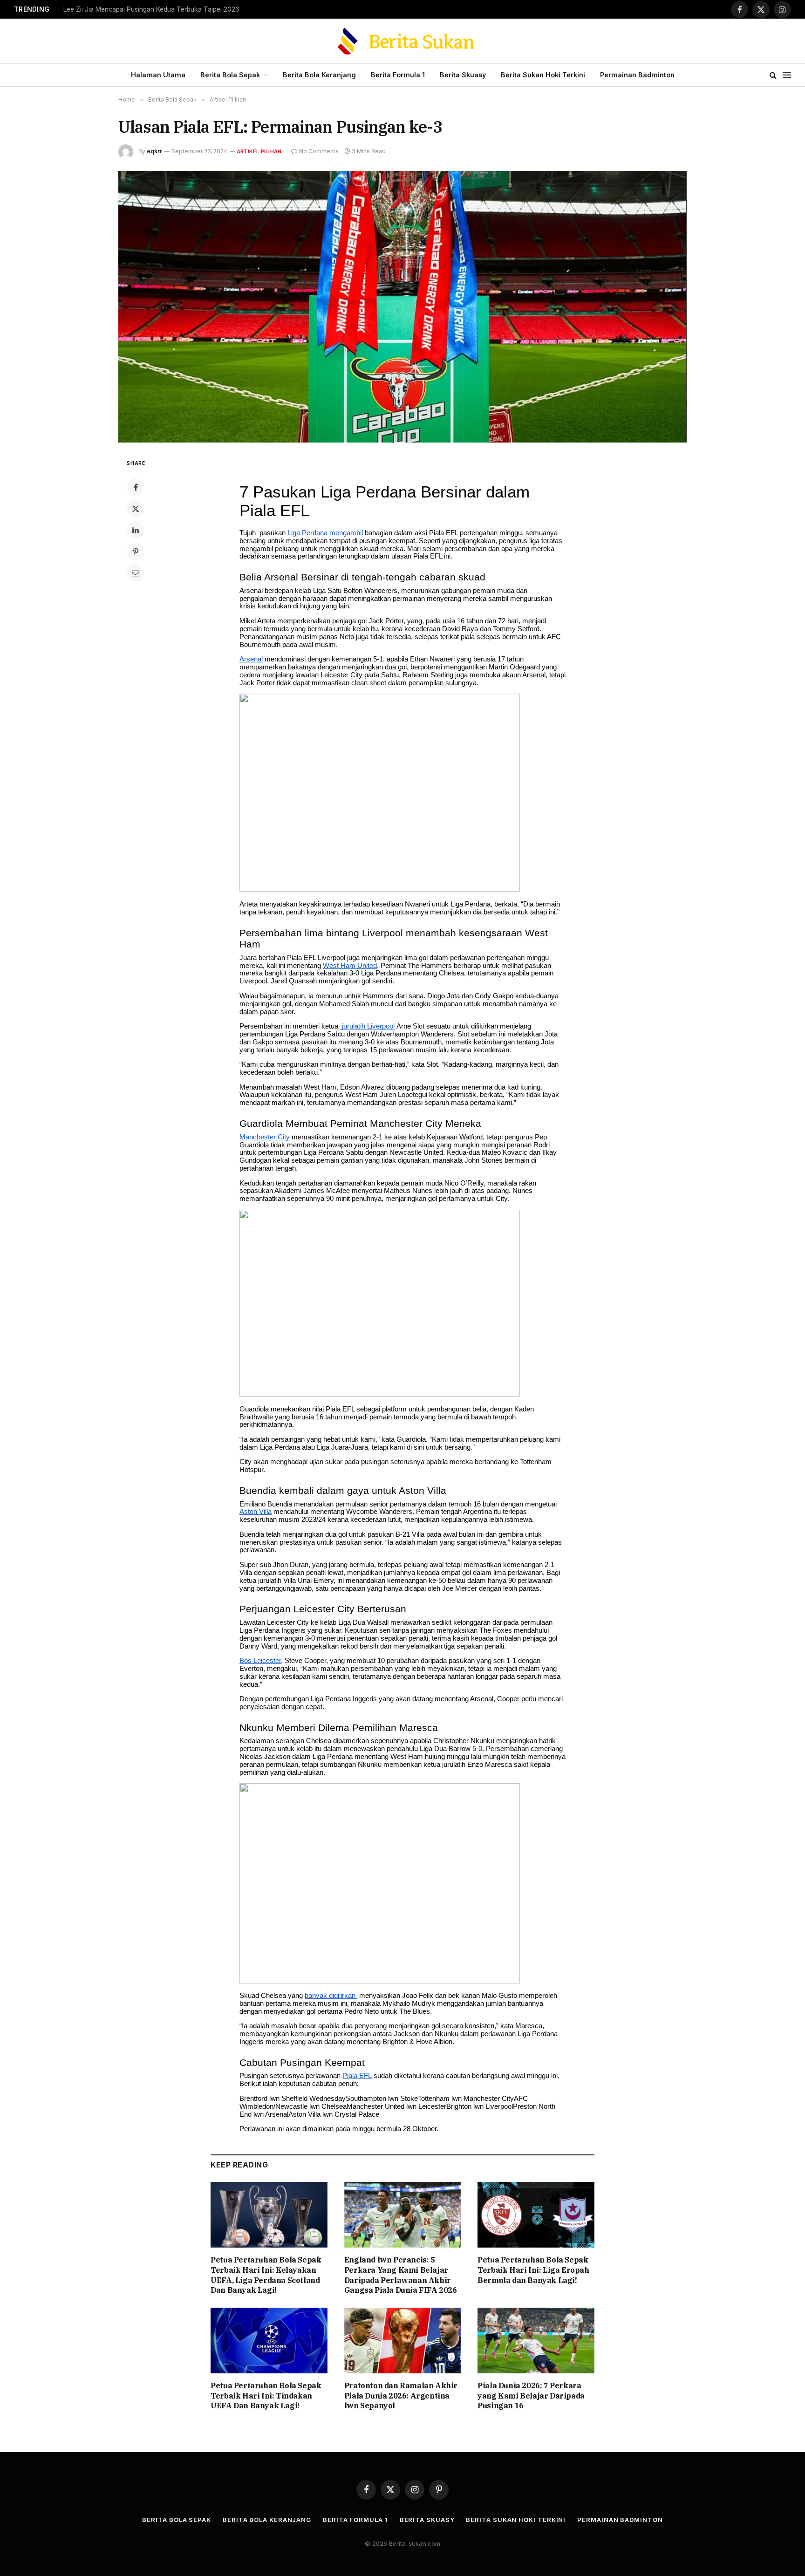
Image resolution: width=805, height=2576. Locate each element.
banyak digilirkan (331, 1996)
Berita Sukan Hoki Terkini (543, 75)
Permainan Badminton (637, 75)
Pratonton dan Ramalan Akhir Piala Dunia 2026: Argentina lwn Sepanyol (401, 2396)
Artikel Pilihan (259, 151)
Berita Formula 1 (398, 75)
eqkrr (154, 151)
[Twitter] (136, 509)
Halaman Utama (158, 75)
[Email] (136, 573)
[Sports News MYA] (403, 41)
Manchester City (265, 1137)
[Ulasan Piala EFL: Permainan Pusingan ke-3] (402, 307)
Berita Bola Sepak (230, 75)
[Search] (773, 75)
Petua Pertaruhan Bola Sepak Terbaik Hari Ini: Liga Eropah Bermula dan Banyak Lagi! (533, 2270)
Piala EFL (357, 2076)
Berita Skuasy (463, 75)
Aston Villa (256, 1512)
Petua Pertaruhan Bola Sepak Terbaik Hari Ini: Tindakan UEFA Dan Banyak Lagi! (266, 2396)
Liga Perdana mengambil (325, 533)
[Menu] (787, 75)
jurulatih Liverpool (367, 1026)
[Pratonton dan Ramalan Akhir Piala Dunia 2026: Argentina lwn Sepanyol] (403, 2341)
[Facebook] (136, 487)
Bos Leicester (260, 1661)
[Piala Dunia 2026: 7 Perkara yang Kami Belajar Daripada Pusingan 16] (536, 2341)
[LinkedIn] (136, 530)
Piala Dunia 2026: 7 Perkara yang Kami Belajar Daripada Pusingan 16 (531, 2396)
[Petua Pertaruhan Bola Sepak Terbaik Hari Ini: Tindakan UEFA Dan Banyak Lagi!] (269, 2341)
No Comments (319, 151)
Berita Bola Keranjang (319, 75)
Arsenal (251, 659)
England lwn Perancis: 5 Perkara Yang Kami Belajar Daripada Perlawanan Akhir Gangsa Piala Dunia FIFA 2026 (401, 2275)
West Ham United (350, 966)
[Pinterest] (136, 552)
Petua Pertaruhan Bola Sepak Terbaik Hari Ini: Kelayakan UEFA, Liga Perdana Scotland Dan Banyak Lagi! (180, 9)
